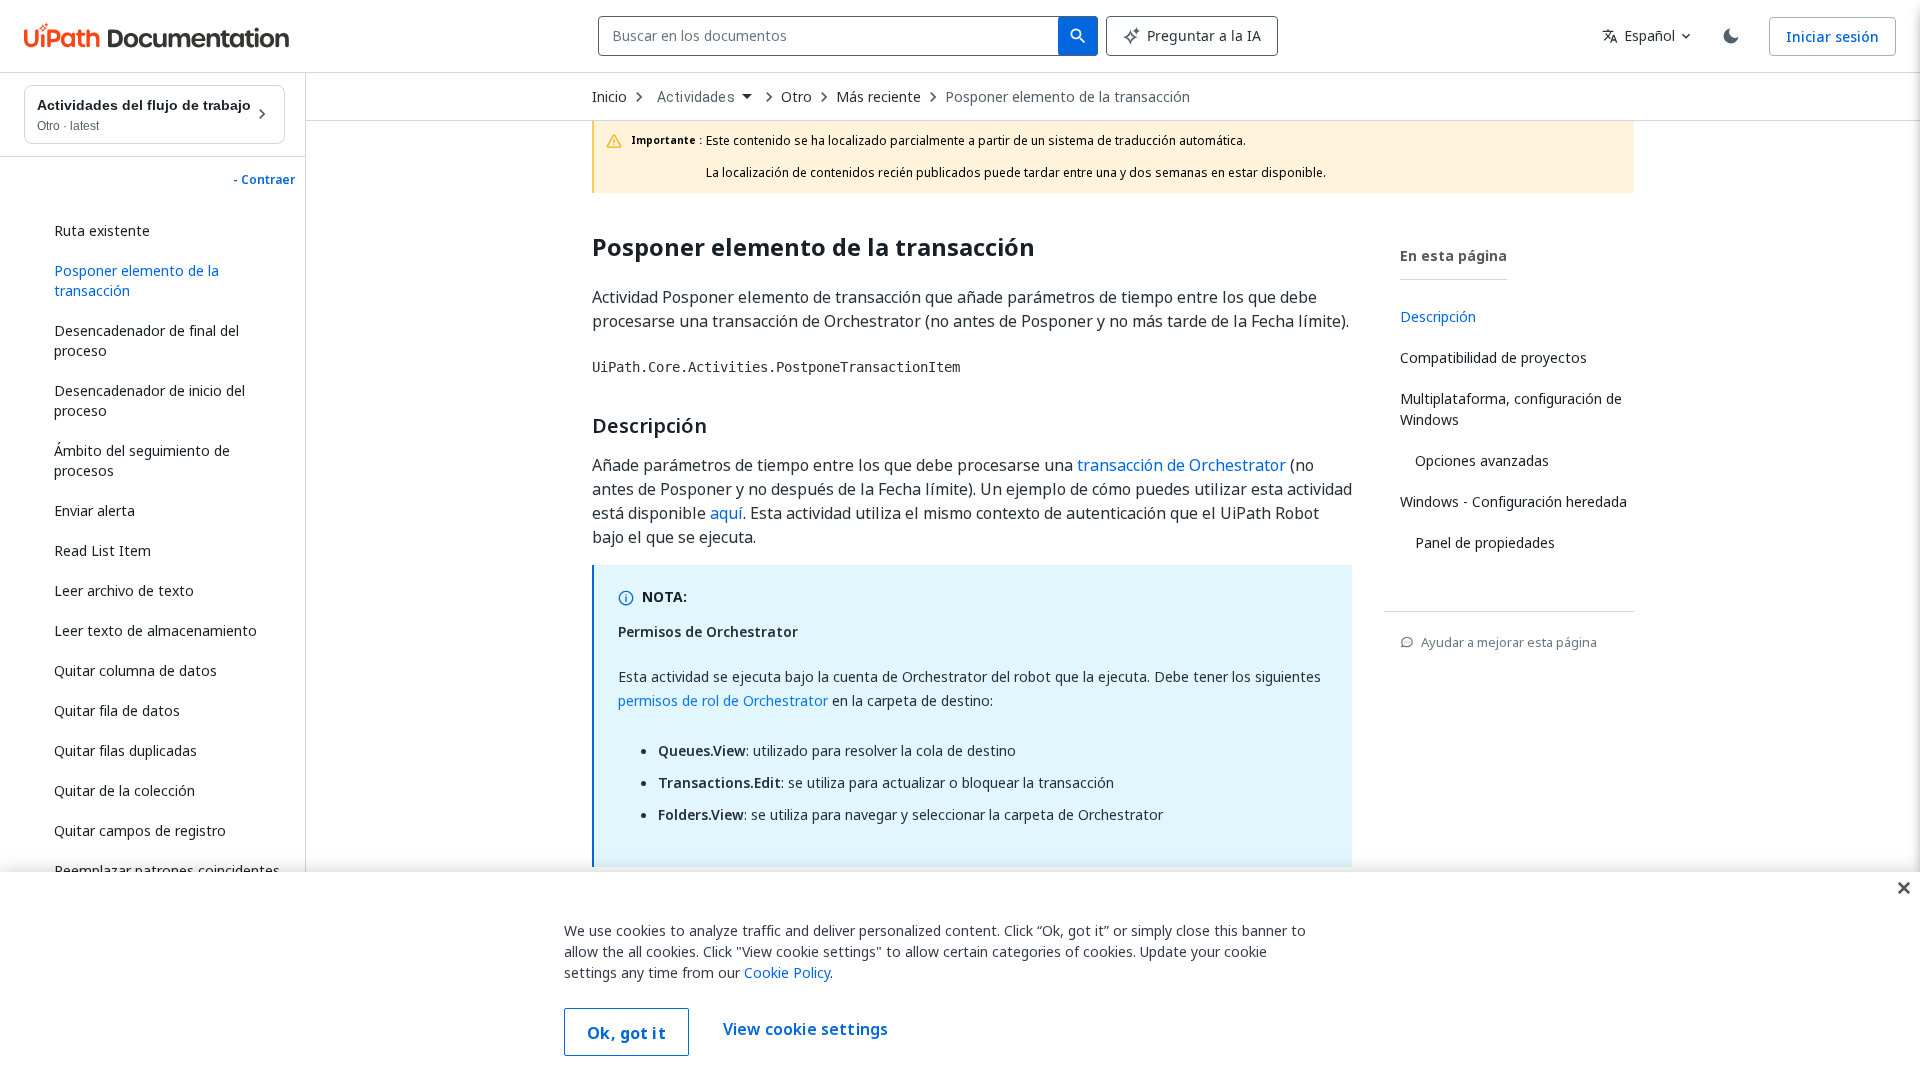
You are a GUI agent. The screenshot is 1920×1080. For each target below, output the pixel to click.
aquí (726, 513)
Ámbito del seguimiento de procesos (142, 460)
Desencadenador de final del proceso (146, 340)
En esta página (1453, 255)
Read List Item (102, 550)
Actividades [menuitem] (696, 97)
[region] (960, 976)
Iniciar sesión (1832, 36)
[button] (162, 281)
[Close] (1904, 888)
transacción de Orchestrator (1181, 465)
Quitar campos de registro (140, 830)
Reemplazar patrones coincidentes (167, 870)
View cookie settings (805, 1030)
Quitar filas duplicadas (125, 750)
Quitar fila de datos (117, 710)
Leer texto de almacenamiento (155, 630)
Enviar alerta (94, 510)
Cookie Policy (787, 972)
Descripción (649, 426)
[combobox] (832, 36)
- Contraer (264, 180)
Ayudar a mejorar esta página (1509, 642)
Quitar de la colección (124, 790)
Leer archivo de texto (124, 590)
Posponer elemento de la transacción (1067, 97)
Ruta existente (102, 230)
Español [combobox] (1638, 35)
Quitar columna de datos (135, 670)
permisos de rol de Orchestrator (723, 700)
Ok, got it (626, 1033)
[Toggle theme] (1731, 36)
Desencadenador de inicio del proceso (149, 400)
